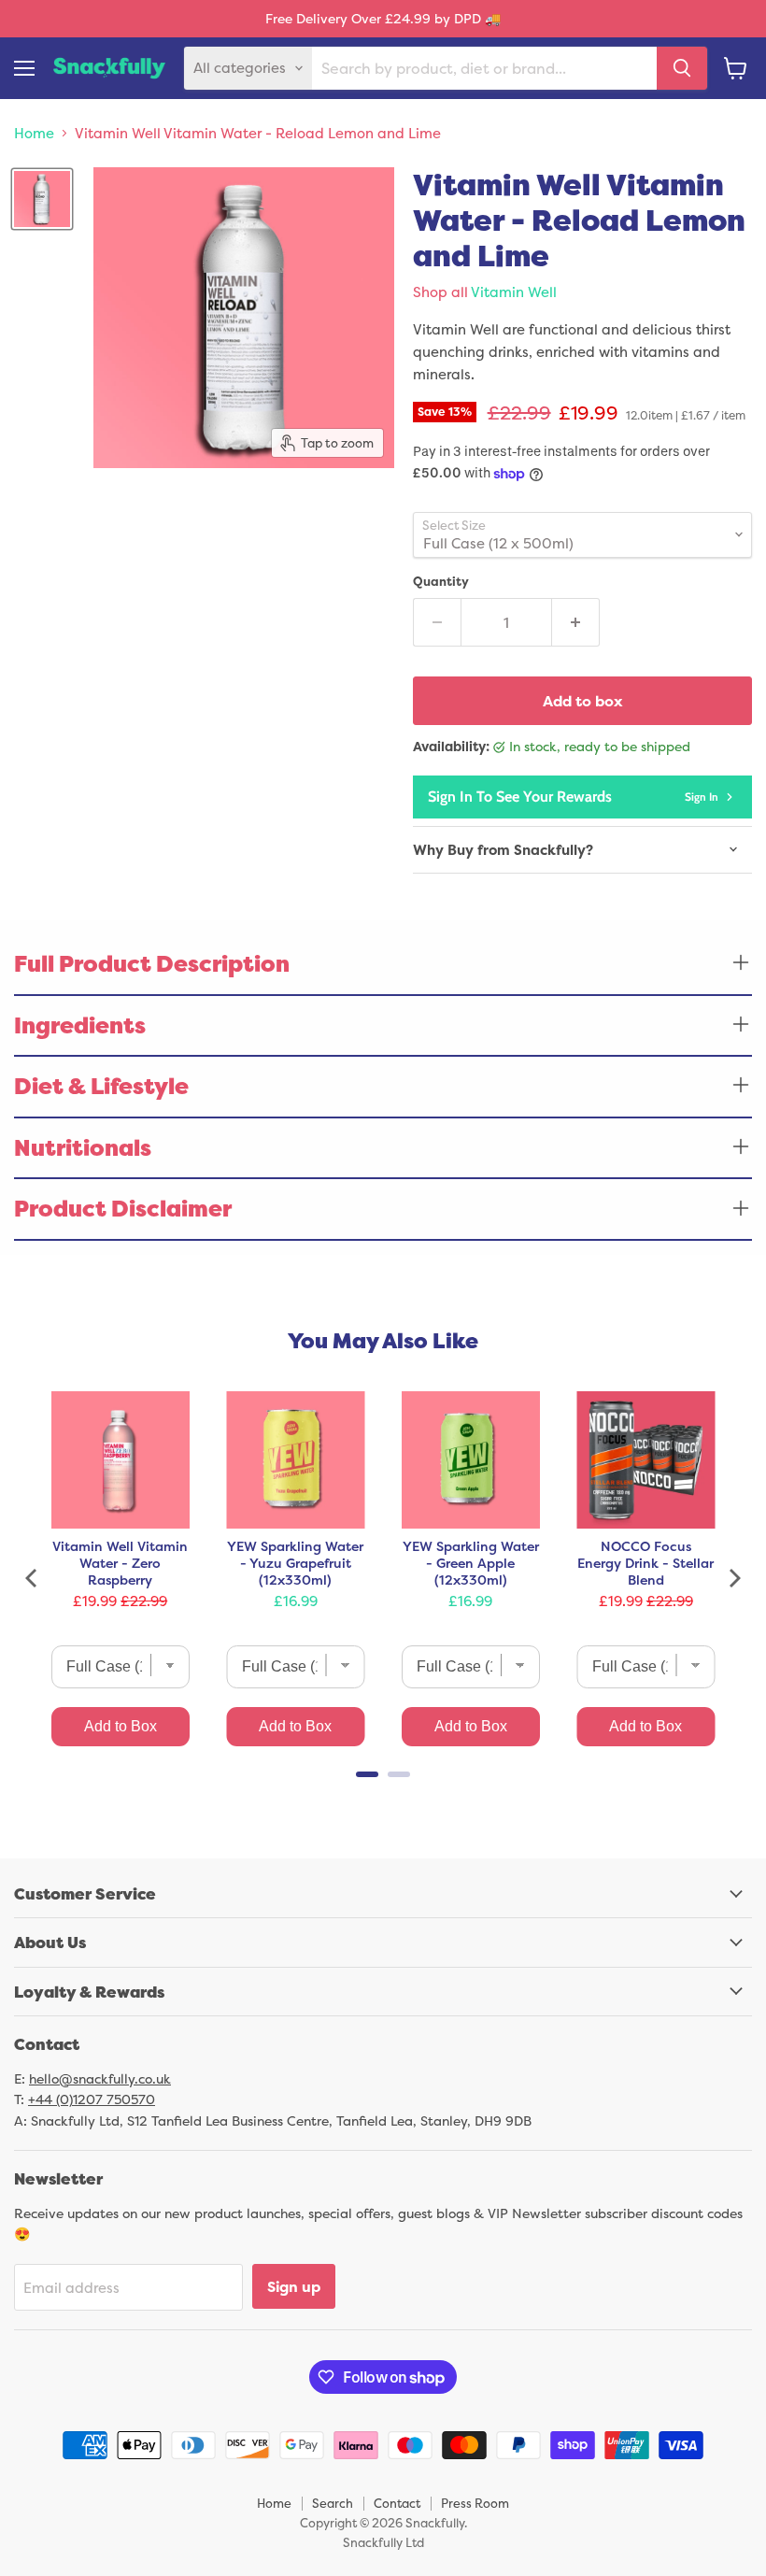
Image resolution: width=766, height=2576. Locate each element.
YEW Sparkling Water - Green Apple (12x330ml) (471, 1563)
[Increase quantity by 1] (576, 622)
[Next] (733, 1578)
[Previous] (33, 1578)
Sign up (294, 2286)
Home (34, 133)
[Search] (682, 68)
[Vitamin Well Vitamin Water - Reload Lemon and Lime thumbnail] (42, 199)
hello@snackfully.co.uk (100, 2078)
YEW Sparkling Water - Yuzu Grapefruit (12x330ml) (295, 1563)
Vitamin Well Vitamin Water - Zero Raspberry (120, 1563)
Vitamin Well (514, 292)
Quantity (441, 582)
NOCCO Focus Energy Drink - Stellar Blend (645, 1563)
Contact (397, 2503)
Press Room (475, 2503)
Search (333, 2503)
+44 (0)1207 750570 (92, 2099)
